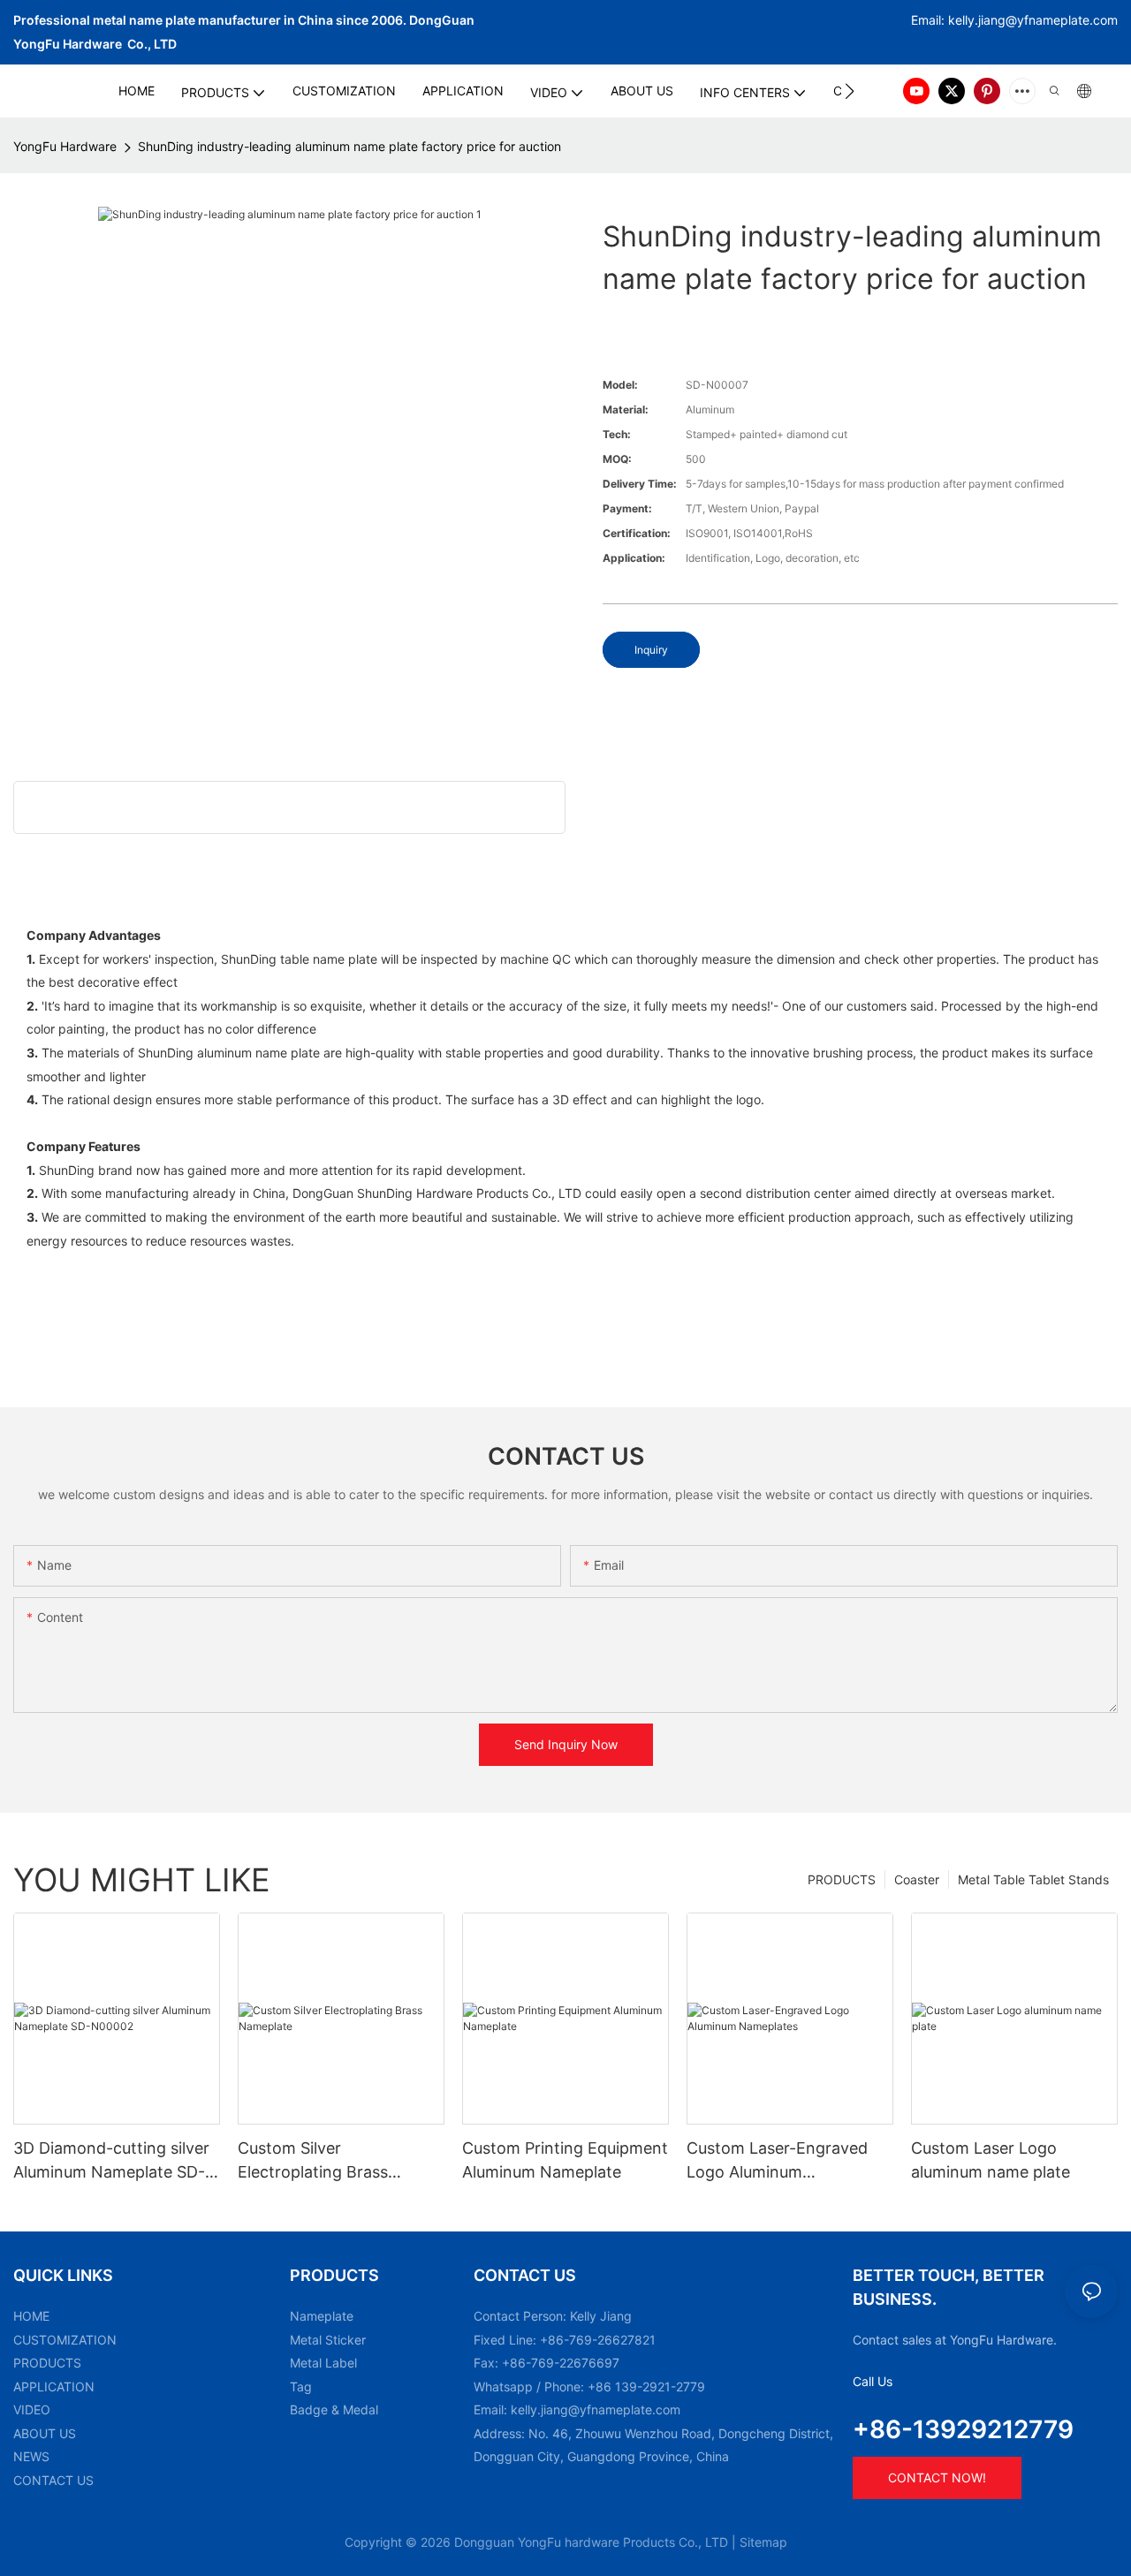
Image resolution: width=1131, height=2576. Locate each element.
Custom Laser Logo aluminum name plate (991, 2160)
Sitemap (763, 2542)
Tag (301, 2387)
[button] (850, 91)
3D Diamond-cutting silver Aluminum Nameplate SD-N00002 (111, 2161)
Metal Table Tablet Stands (1033, 1879)
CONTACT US (53, 2480)
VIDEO (32, 2409)
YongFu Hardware (65, 146)
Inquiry (651, 650)
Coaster (917, 1879)
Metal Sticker (328, 2340)
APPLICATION (54, 2387)
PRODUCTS (842, 1879)
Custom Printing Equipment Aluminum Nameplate (565, 2160)
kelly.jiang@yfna (995, 20)
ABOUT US (45, 2433)
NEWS (31, 2456)
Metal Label (323, 2363)
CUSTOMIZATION (65, 2340)
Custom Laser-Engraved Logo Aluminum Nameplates (777, 2161)
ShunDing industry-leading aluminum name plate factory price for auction (349, 146)
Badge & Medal (334, 2409)
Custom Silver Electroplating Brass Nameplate (313, 2161)
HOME (31, 2316)
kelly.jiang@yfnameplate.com (596, 2409)
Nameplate (322, 2316)
